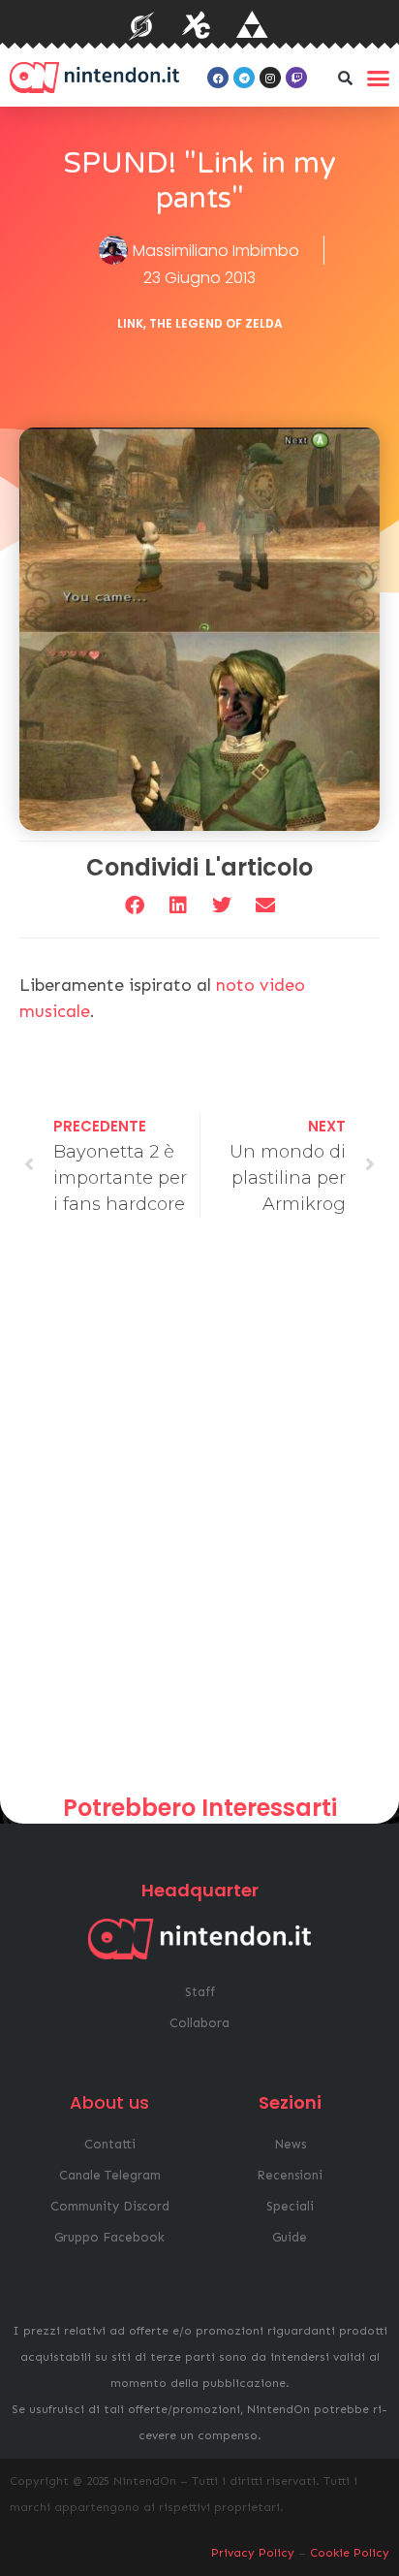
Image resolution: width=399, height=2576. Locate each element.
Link (130, 323)
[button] (345, 78)
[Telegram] (244, 78)
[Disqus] (199, 1513)
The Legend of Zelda (216, 323)
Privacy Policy (253, 2553)
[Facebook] (218, 78)
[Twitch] (296, 78)
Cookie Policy (350, 2553)
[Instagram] (270, 78)
